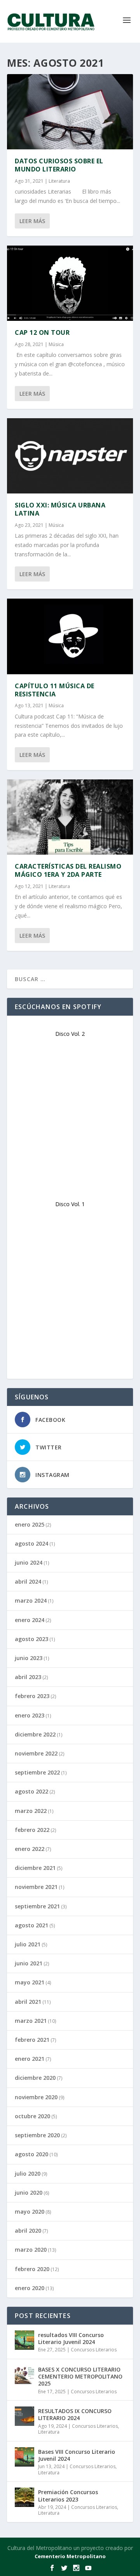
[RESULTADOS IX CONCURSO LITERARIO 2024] (24, 2416)
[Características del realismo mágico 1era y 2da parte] (70, 817)
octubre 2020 (32, 2116)
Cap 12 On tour (42, 332)
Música (56, 344)
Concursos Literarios (94, 2350)
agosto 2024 (31, 1543)
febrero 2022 (32, 1830)
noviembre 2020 (36, 2097)
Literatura (59, 181)
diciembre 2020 (35, 2078)
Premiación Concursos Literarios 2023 (68, 2495)
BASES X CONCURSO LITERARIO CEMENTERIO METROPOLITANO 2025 (80, 2376)
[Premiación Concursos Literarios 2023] (24, 2497)
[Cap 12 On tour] (70, 283)
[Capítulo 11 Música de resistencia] (70, 636)
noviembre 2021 (36, 1887)
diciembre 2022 (35, 1734)
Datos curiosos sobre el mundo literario (59, 165)
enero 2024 (30, 1620)
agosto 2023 (31, 1639)
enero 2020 (30, 2288)
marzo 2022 (31, 1811)
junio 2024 (29, 1562)
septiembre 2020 (37, 2135)
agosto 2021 (31, 1925)
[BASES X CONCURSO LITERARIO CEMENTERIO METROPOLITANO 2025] (24, 2375)
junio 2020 (29, 2193)
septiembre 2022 (37, 1772)
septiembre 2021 (37, 1906)
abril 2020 (28, 2231)
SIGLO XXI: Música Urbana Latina (60, 509)
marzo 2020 (31, 2250)
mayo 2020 (30, 2212)
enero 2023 (30, 1715)
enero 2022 (30, 1849)
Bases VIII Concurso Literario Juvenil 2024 (77, 2455)
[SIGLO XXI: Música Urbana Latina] (70, 456)
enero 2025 (30, 1524)
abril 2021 (28, 2002)
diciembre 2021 (35, 1868)
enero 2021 (30, 2059)
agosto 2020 (31, 2154)
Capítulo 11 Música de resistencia (55, 690)
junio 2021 (29, 1963)
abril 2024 (28, 1581)
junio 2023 (29, 1658)
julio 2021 (28, 1944)
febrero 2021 (32, 2040)
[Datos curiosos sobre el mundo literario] (70, 112)
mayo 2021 (30, 1982)
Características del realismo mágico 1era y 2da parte (68, 870)
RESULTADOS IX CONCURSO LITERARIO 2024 (75, 2414)
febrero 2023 (32, 1696)
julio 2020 (28, 2173)
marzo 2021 (31, 2021)
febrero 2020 (32, 2269)
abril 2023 (28, 1677)
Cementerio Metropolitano (70, 2556)
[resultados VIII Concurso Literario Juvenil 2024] (24, 2340)
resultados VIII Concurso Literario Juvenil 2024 (71, 2338)
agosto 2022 (31, 1791)
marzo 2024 (31, 1600)
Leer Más (32, 221)
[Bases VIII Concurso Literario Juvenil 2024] (24, 2457)
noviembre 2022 (36, 1753)
